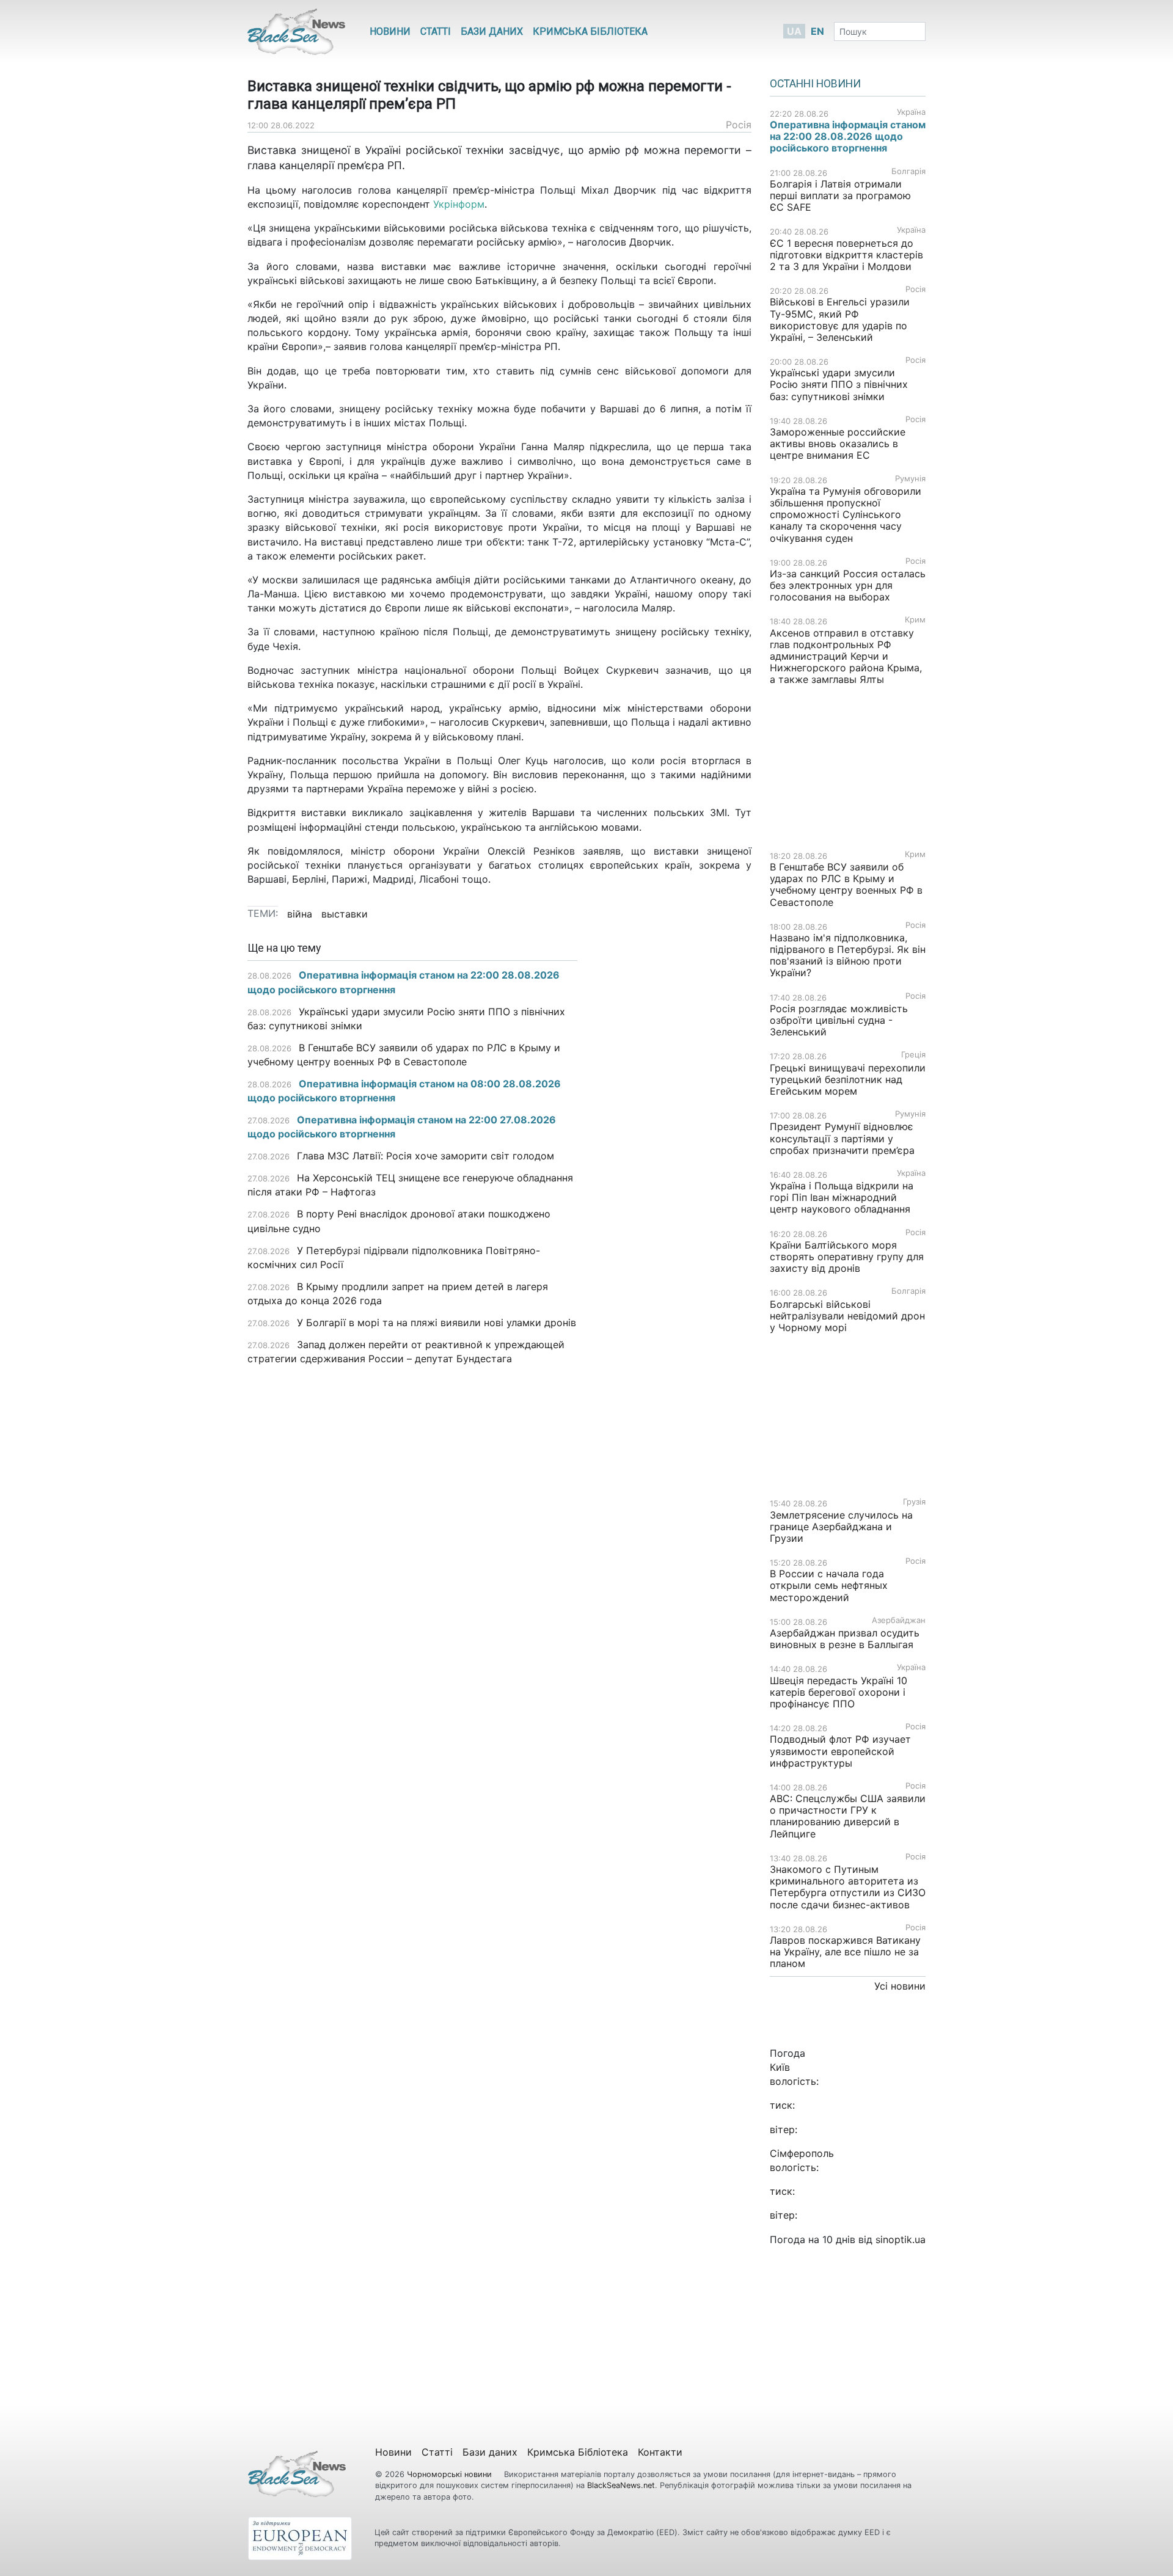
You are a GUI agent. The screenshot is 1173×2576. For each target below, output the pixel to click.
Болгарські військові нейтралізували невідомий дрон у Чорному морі (847, 1316)
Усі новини (900, 1986)
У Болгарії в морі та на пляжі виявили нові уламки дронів (437, 1323)
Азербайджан (899, 1620)
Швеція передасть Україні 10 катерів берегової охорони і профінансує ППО (839, 1692)
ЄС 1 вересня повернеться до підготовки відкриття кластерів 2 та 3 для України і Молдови (846, 255)
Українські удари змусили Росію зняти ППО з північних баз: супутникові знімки (839, 384)
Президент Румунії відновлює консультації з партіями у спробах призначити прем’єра (842, 1138)
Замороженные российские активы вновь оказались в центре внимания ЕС (838, 443)
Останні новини (815, 84)
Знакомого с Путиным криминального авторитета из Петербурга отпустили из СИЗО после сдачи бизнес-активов (848, 1887)
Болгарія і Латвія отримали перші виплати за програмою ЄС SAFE (840, 195)
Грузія (914, 1502)
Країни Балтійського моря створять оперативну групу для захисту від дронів (847, 1257)
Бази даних (492, 31)
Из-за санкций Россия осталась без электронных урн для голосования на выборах (848, 585)
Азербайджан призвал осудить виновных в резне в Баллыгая (845, 1639)
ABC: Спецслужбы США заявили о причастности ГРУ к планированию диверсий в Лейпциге (848, 1816)
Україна (911, 112)
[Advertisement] (674, 1135)
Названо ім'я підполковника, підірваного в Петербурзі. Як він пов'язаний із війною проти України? (848, 955)
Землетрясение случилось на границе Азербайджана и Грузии (841, 1527)
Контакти (660, 2452)
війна (300, 914)
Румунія (910, 479)
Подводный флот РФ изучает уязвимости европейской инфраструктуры (840, 1751)
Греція (913, 1055)
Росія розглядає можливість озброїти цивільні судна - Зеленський (839, 1020)
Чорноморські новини (451, 2474)
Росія (739, 125)
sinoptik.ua (901, 2239)
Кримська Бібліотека (590, 31)
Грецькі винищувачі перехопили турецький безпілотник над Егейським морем (848, 1079)
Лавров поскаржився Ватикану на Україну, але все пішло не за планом (845, 1952)
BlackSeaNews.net (621, 2485)
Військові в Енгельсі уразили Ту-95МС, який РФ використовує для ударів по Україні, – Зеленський (840, 319)
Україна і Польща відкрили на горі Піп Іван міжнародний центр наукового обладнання (842, 1197)
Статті (436, 31)
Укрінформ (459, 204)
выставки (345, 914)
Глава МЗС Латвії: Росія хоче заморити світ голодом (426, 1156)
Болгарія (908, 171)
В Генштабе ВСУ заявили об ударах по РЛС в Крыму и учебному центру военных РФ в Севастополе (846, 885)
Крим (915, 620)
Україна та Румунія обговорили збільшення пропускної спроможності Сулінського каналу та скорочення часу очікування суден (846, 515)
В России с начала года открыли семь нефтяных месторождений (829, 1585)
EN (817, 31)
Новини (390, 31)
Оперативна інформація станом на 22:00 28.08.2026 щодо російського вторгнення (848, 136)
